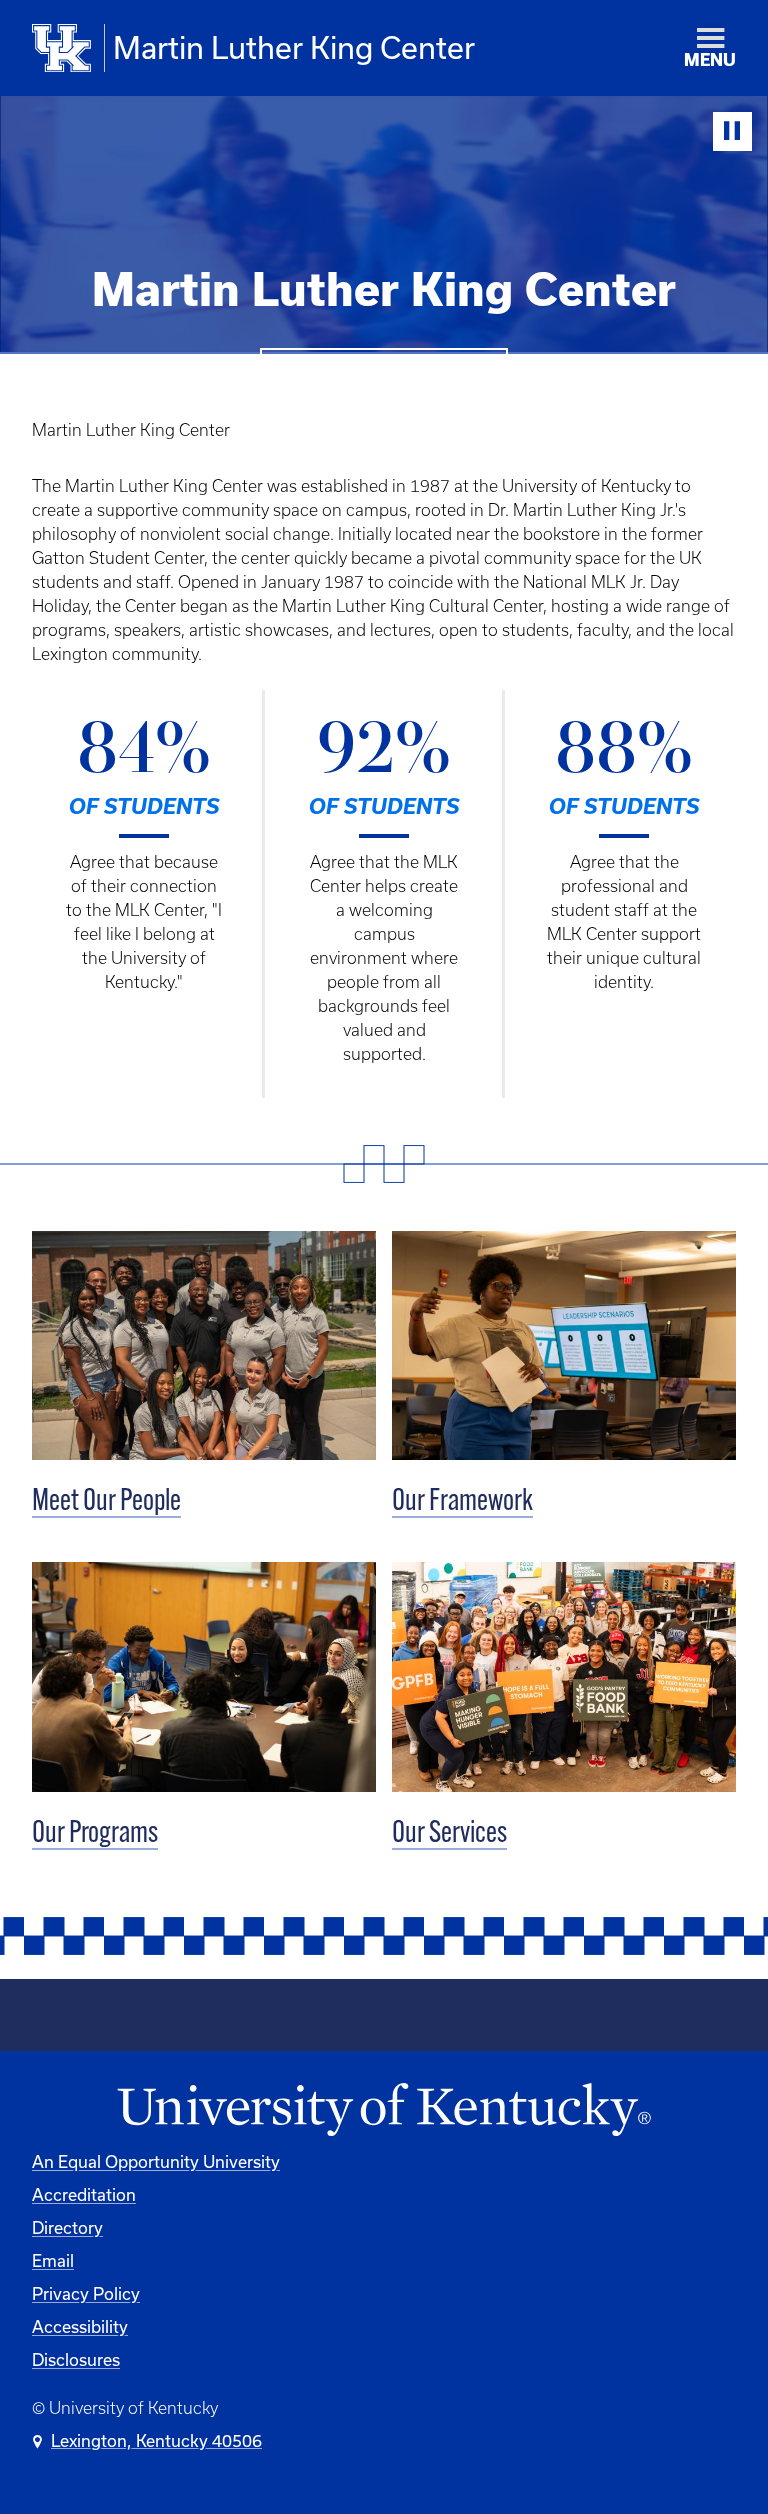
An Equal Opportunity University (156, 2161)
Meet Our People (106, 1502)
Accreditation (84, 2194)
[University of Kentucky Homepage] (384, 2110)
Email (53, 2260)
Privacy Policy (86, 2293)
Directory (67, 2227)
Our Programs (95, 1834)
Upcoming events (384, 375)
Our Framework (462, 1502)
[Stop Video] (732, 131)
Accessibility (80, 2326)
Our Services (449, 1834)
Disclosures (76, 2359)
